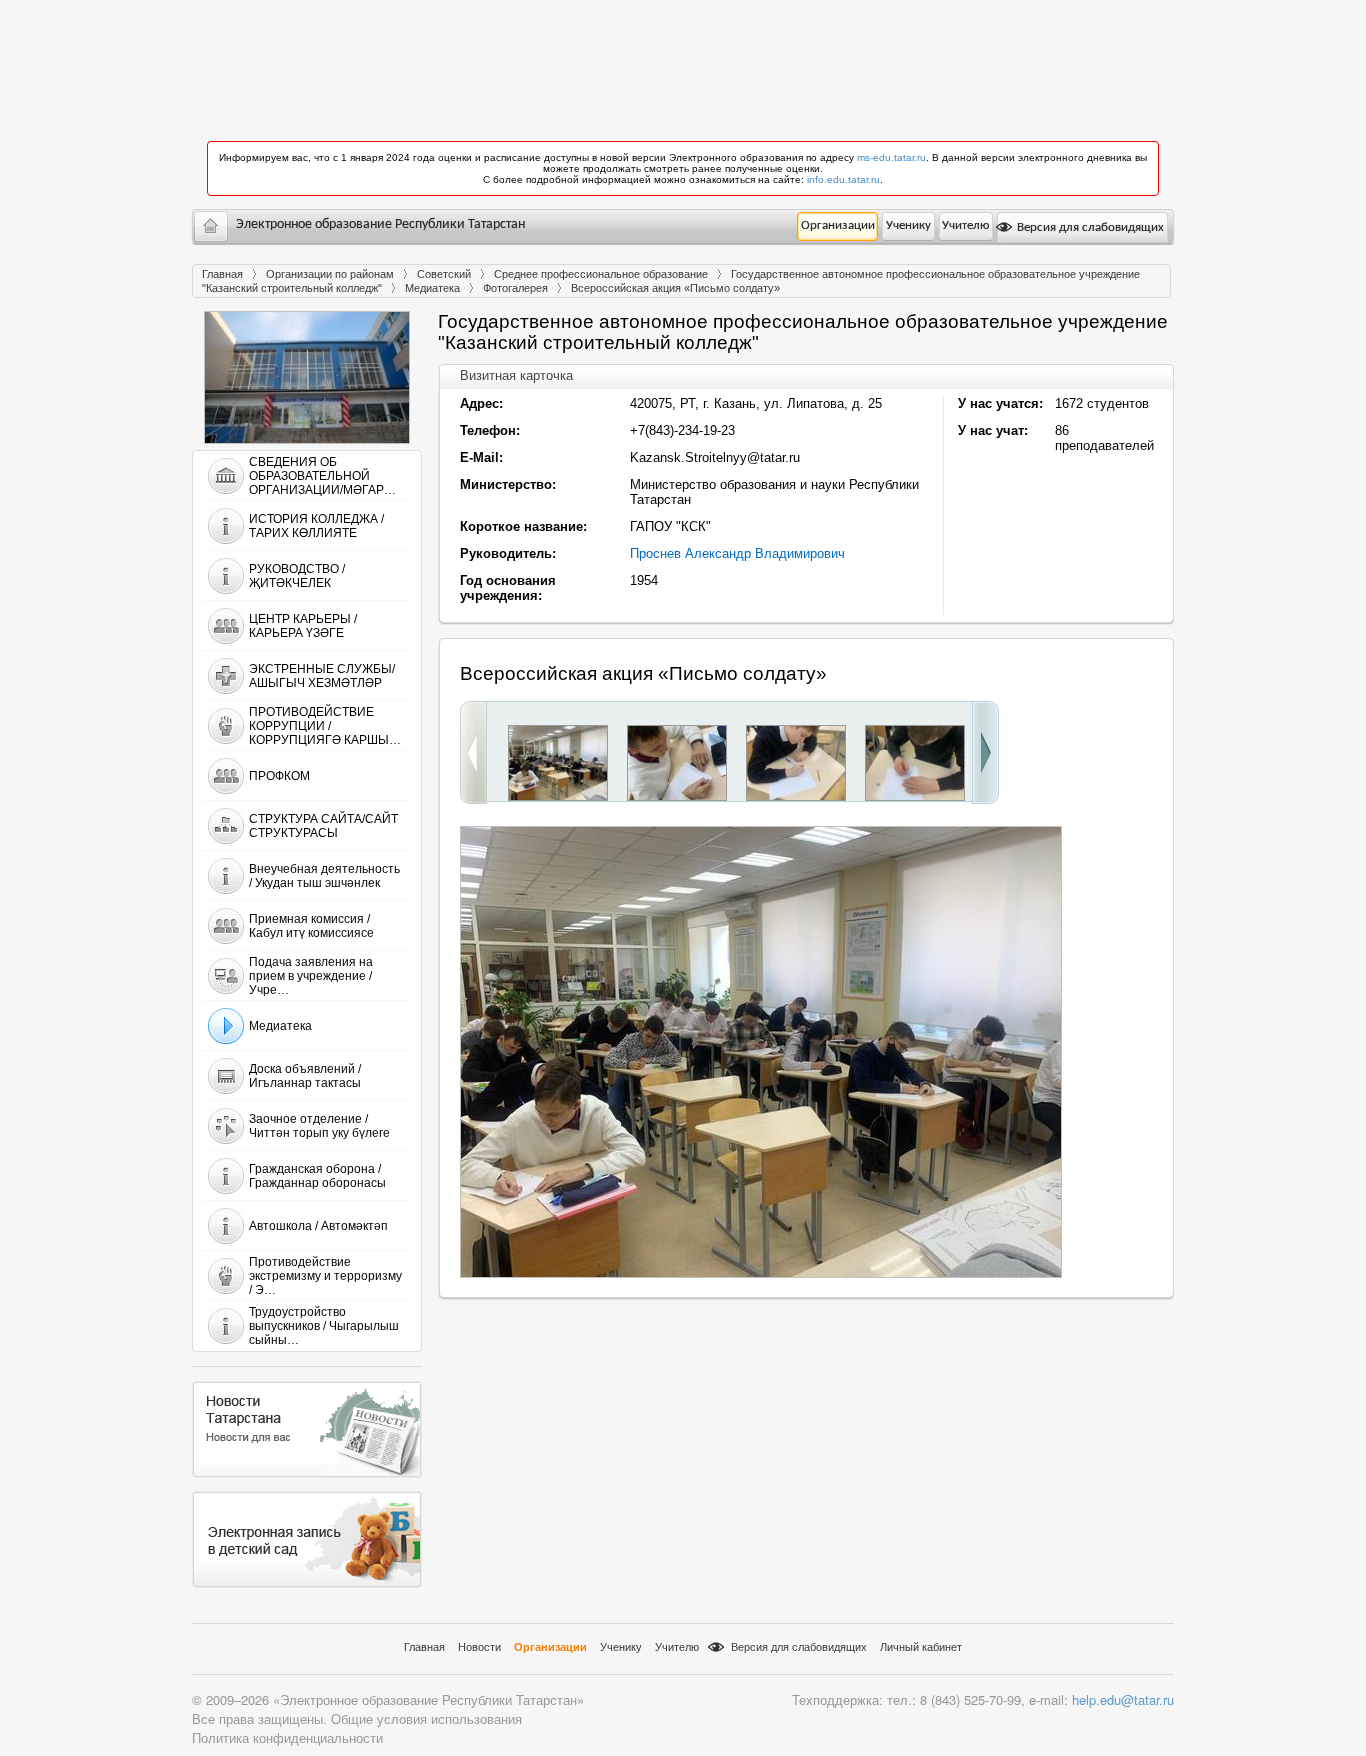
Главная (222, 274)
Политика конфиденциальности (287, 1737)
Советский (444, 274)
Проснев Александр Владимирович (737, 553)
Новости (479, 1647)
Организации (838, 225)
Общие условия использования (426, 1718)
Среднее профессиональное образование (601, 274)
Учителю (965, 225)
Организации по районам (330, 274)
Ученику (908, 225)
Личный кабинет (921, 1647)
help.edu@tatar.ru (1123, 1699)
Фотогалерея (515, 288)
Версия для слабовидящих (1089, 227)
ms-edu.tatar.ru (891, 157)
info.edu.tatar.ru (843, 179)
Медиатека (432, 288)
